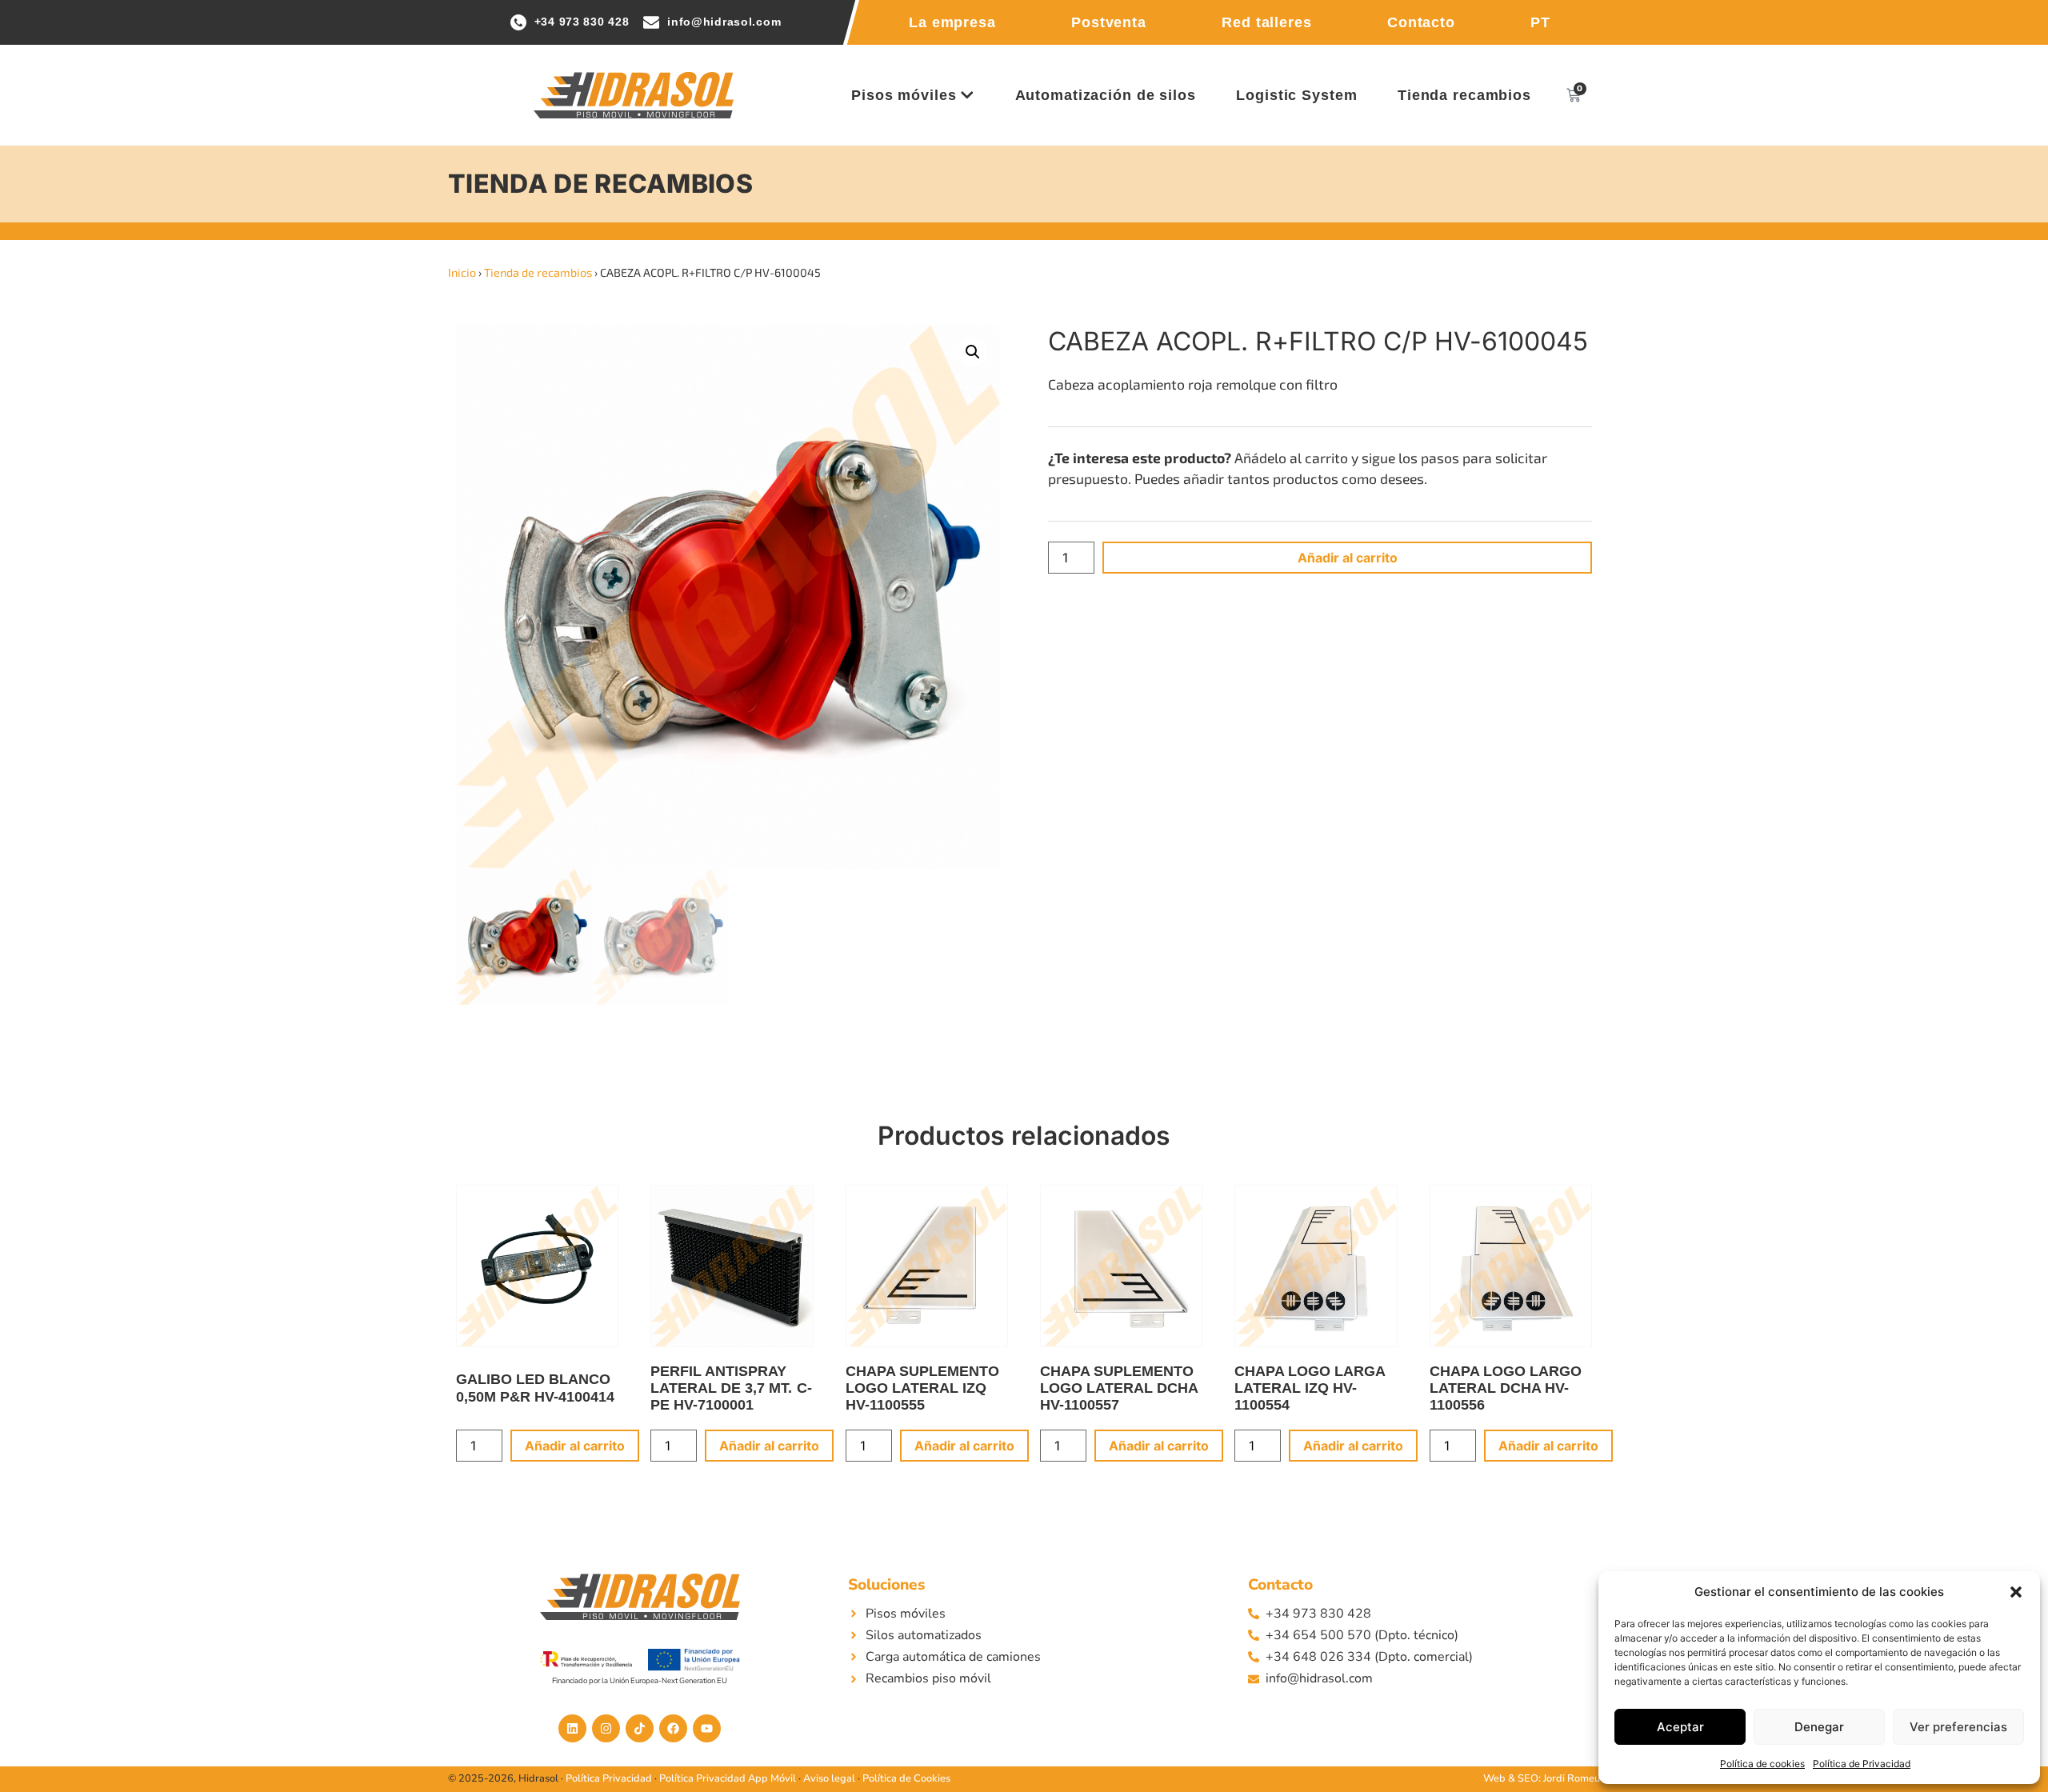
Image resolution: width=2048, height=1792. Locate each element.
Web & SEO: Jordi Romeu (1542, 1778)
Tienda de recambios (538, 272)
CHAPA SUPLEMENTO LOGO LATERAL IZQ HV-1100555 (922, 1388)
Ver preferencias (1958, 1727)
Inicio (462, 272)
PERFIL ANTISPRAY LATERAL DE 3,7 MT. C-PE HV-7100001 (731, 1388)
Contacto (1421, 22)
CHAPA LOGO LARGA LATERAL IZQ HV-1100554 (1310, 1388)
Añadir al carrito (1348, 558)
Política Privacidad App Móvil (728, 1778)
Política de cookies (1762, 1764)
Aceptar (1680, 1727)
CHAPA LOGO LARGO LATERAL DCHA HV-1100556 (1506, 1388)
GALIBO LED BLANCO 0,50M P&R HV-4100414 (535, 1388)
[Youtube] (707, 1728)
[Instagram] (606, 1728)
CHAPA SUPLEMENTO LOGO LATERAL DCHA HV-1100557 (1119, 1388)
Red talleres (1267, 22)
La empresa (952, 22)
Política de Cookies (906, 1778)
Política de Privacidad (1862, 1764)
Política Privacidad (609, 1778)
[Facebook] (673, 1728)
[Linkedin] (572, 1728)
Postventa (1109, 22)
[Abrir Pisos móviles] (967, 95)
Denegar (1819, 1727)
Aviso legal (829, 1778)
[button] (2016, 1592)
